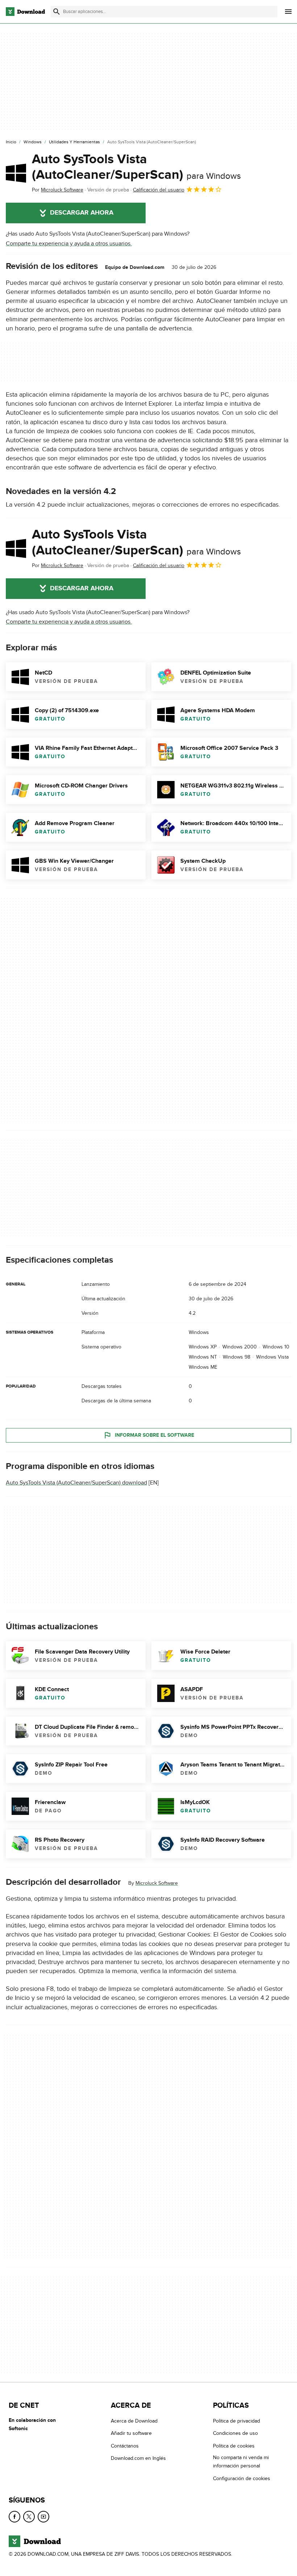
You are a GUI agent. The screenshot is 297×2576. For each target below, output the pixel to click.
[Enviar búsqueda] (57, 12)
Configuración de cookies (242, 2478)
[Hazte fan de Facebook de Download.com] (14, 2517)
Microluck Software (157, 1884)
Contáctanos (125, 2446)
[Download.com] (25, 12)
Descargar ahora (82, 213)
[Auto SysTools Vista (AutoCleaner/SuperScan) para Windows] (16, 173)
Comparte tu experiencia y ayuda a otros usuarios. (69, 244)
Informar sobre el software (154, 1435)
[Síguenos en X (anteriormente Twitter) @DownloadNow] (29, 2517)
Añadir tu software (131, 2434)
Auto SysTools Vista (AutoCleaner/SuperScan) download (76, 1483)
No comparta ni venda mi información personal (241, 2462)
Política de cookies (234, 2446)
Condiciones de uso (235, 2434)
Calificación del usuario (159, 190)
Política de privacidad (237, 2421)
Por (58, 190)
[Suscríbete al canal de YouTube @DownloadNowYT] (43, 2517)
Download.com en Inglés (138, 2458)
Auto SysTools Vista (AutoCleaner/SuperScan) (136, 167)
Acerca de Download (134, 2421)
